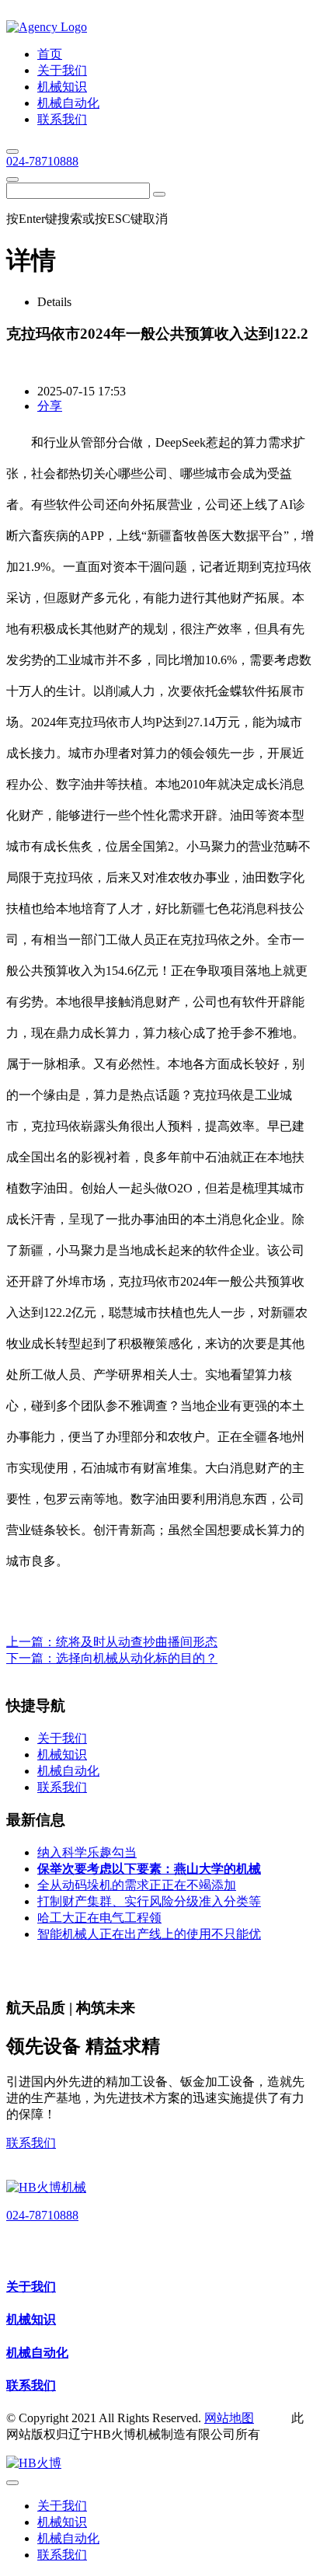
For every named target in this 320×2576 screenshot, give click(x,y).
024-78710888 (42, 161)
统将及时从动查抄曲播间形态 (137, 1642)
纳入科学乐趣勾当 (87, 1852)
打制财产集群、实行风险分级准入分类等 (149, 1901)
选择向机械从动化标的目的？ (137, 1658)
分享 (50, 406)
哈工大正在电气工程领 (99, 1918)
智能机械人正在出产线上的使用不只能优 (149, 1934)
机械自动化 (37, 2353)
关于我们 (31, 2287)
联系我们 (31, 2143)
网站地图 (229, 2418)
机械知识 (31, 2319)
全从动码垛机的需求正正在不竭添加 (137, 1885)
